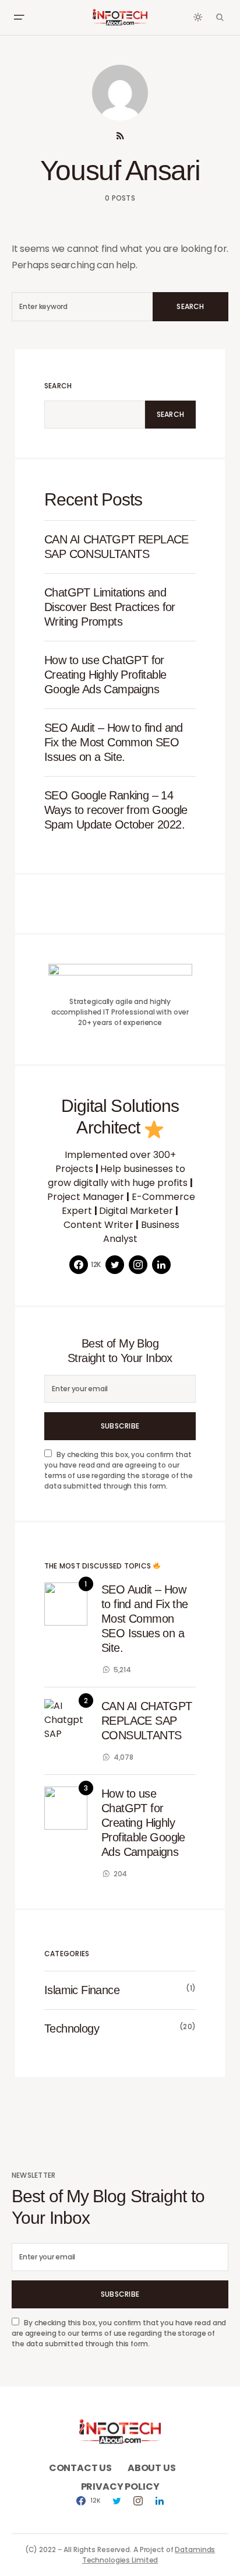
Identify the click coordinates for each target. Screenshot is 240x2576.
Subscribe (120, 1426)
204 (120, 1874)
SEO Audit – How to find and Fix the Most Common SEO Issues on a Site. (114, 742)
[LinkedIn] (161, 1265)
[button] (19, 17)
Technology (72, 2028)
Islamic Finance (82, 1990)
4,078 (123, 1757)
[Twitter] (115, 1265)
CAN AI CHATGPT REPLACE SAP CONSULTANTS (117, 547)
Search (190, 306)
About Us (152, 2468)
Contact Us (80, 2468)
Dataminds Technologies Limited (149, 2555)
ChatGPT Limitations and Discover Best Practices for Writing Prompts (110, 607)
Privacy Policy (120, 2486)
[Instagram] (138, 1265)
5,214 (122, 1670)
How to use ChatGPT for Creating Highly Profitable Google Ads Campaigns (105, 675)
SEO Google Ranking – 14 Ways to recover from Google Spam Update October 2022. (116, 810)
